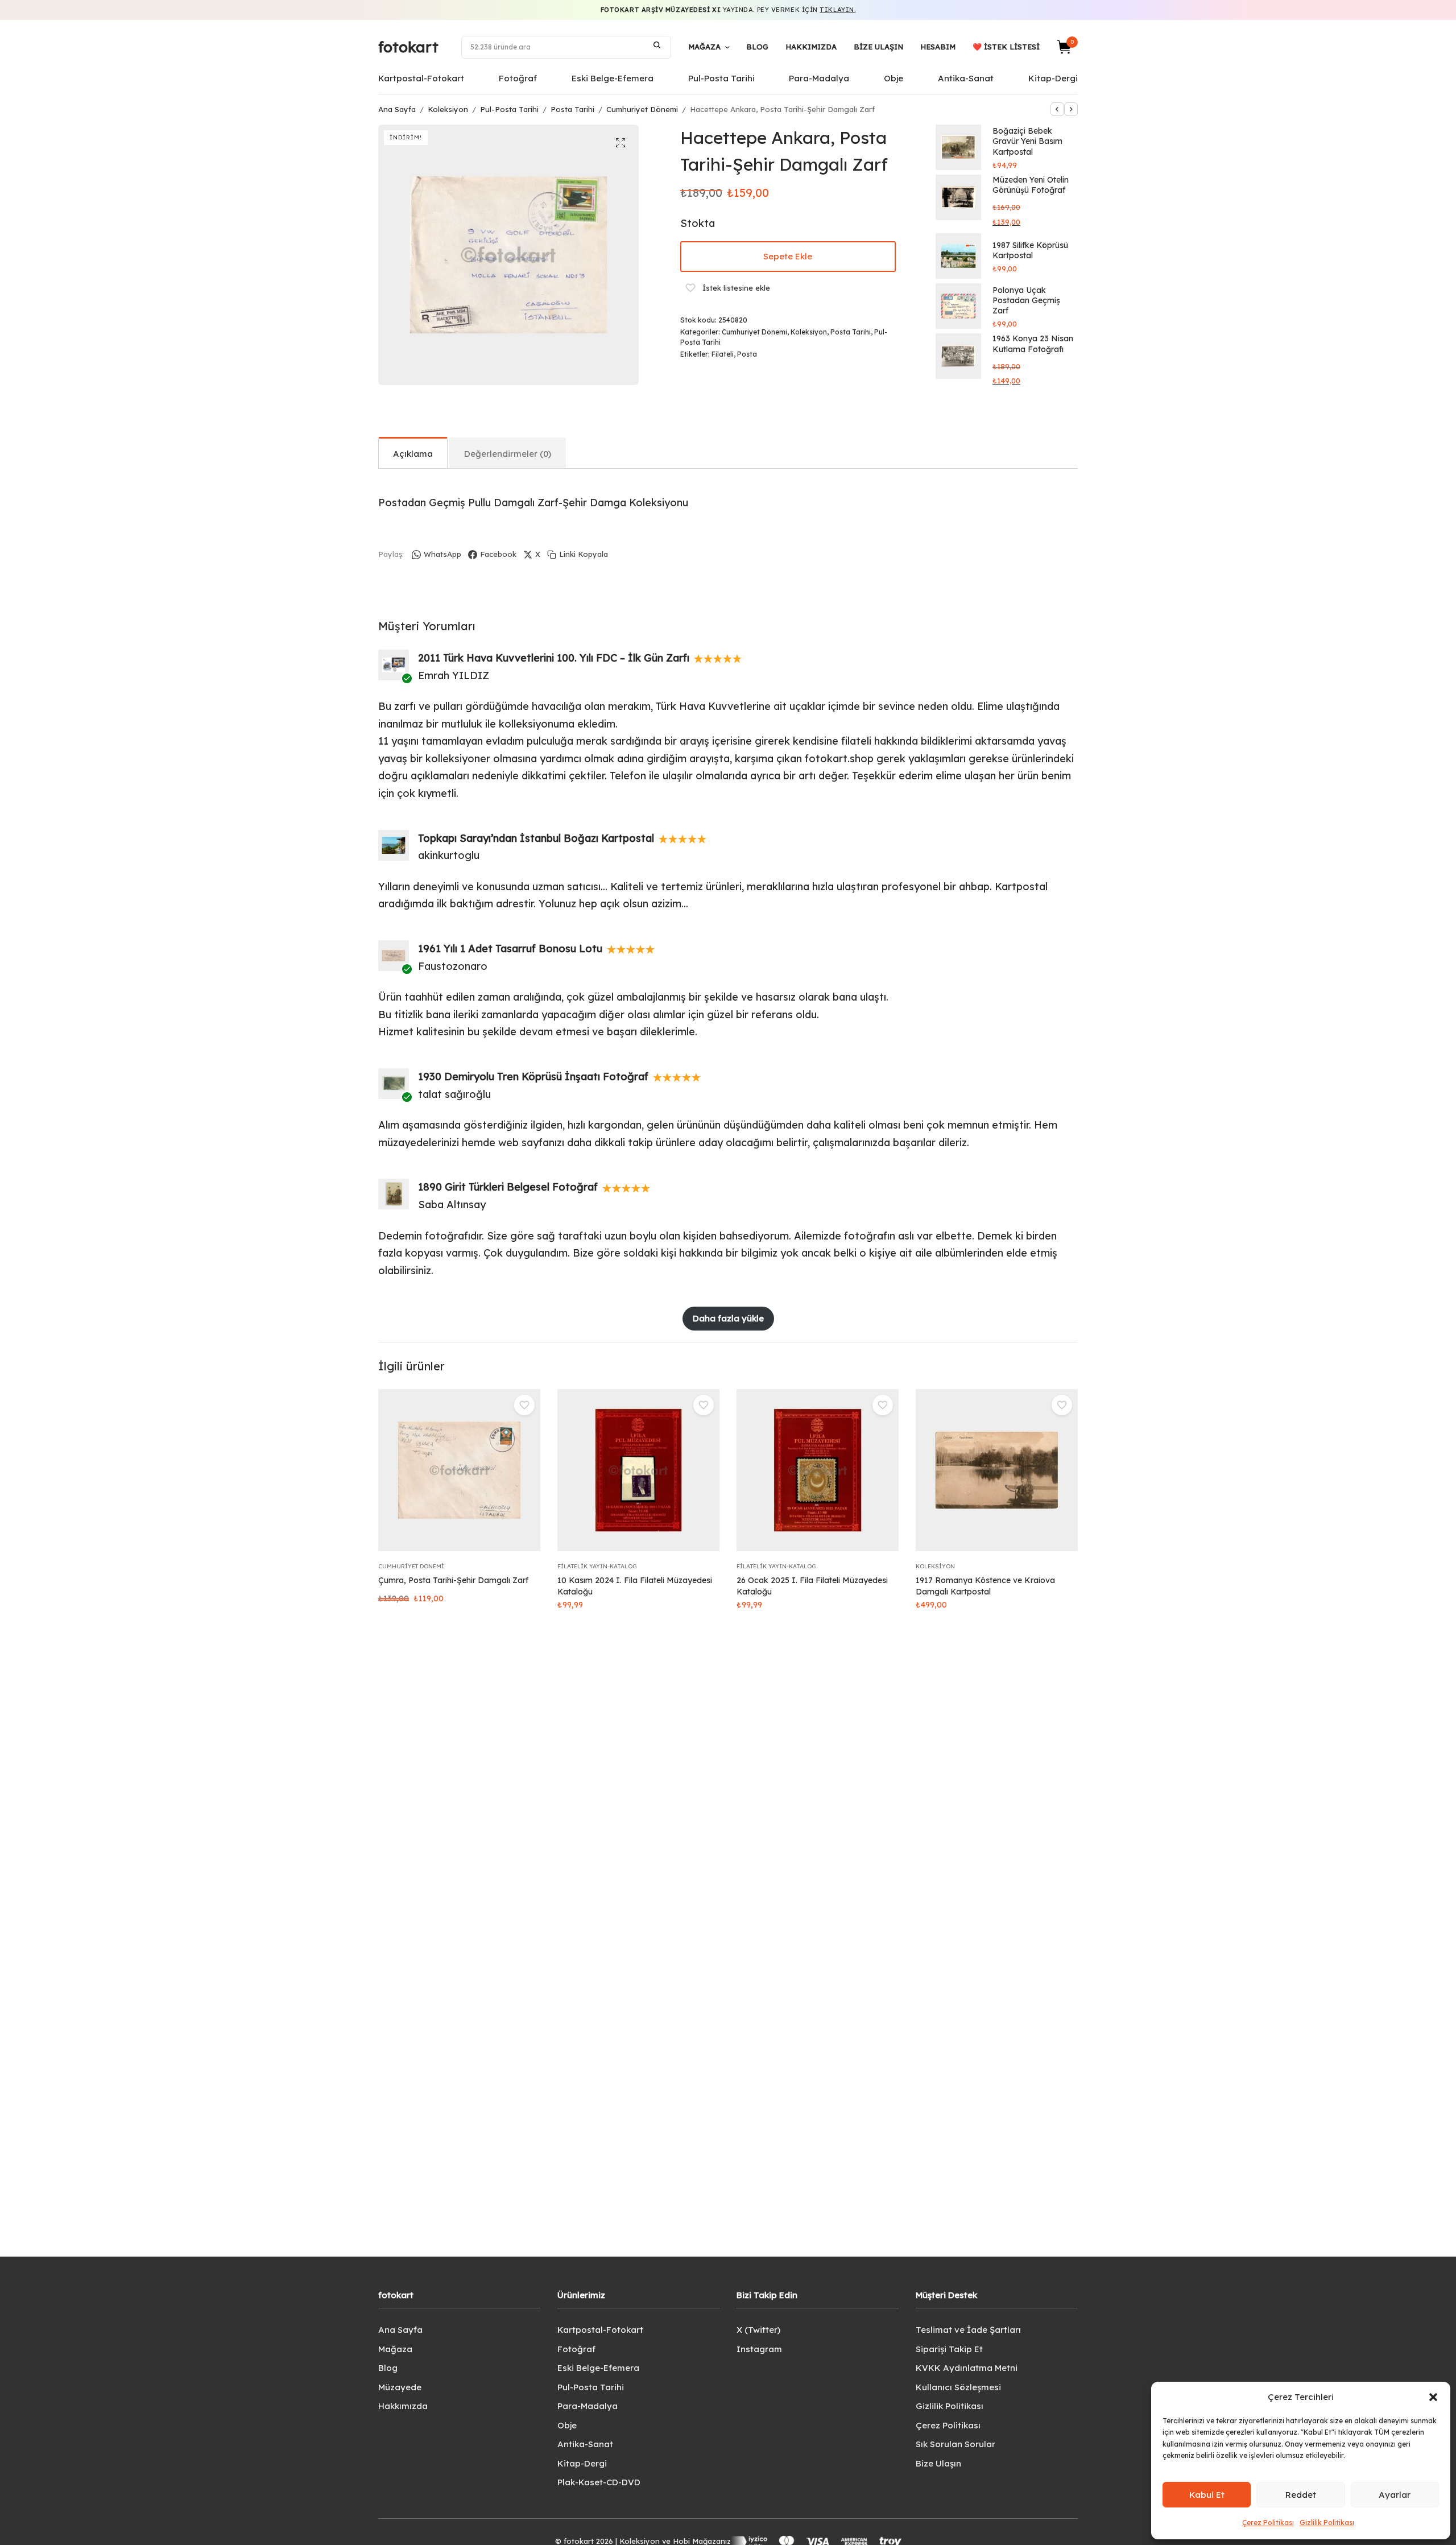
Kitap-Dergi (1053, 78)
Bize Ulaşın (878, 47)
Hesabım (938, 47)
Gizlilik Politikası (1327, 2523)
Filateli (723, 354)
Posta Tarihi (572, 109)
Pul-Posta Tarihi (721, 78)
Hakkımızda (811, 47)
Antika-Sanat (966, 78)
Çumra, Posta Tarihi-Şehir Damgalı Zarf (453, 1580)
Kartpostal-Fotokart (421, 78)
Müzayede (400, 2387)
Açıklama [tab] (413, 454)
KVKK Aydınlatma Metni (967, 2368)
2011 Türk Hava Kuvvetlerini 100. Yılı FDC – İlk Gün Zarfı (554, 658)
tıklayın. (837, 10)
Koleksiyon (448, 109)
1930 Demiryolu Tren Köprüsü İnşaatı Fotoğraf (533, 1077)
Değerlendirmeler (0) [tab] (508, 454)
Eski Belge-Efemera (613, 78)
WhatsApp (442, 554)
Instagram (759, 2349)
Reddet (1301, 2495)
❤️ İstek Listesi (1006, 47)
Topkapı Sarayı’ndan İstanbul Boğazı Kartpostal (536, 838)
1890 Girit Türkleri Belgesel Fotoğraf (508, 1187)
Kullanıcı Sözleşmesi (958, 2387)
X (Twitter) (758, 2330)
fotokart (408, 47)
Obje (894, 78)
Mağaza (704, 47)
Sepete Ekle (788, 256)
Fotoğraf (518, 78)
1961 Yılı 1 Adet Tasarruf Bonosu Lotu (510, 949)
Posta (747, 354)
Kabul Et (1207, 2495)
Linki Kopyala (584, 554)
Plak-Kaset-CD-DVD (599, 2482)
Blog (757, 47)
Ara (657, 45)
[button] (1433, 2397)
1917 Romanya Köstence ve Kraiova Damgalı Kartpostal (985, 1586)
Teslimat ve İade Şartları (968, 2330)
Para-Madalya (819, 78)
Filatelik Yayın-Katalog (597, 1566)
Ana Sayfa (397, 109)
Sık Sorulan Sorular (955, 2444)
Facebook (498, 554)
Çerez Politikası (1268, 2523)
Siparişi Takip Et (949, 2349)
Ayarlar (1395, 2495)
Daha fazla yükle (728, 1318)
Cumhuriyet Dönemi (642, 109)
